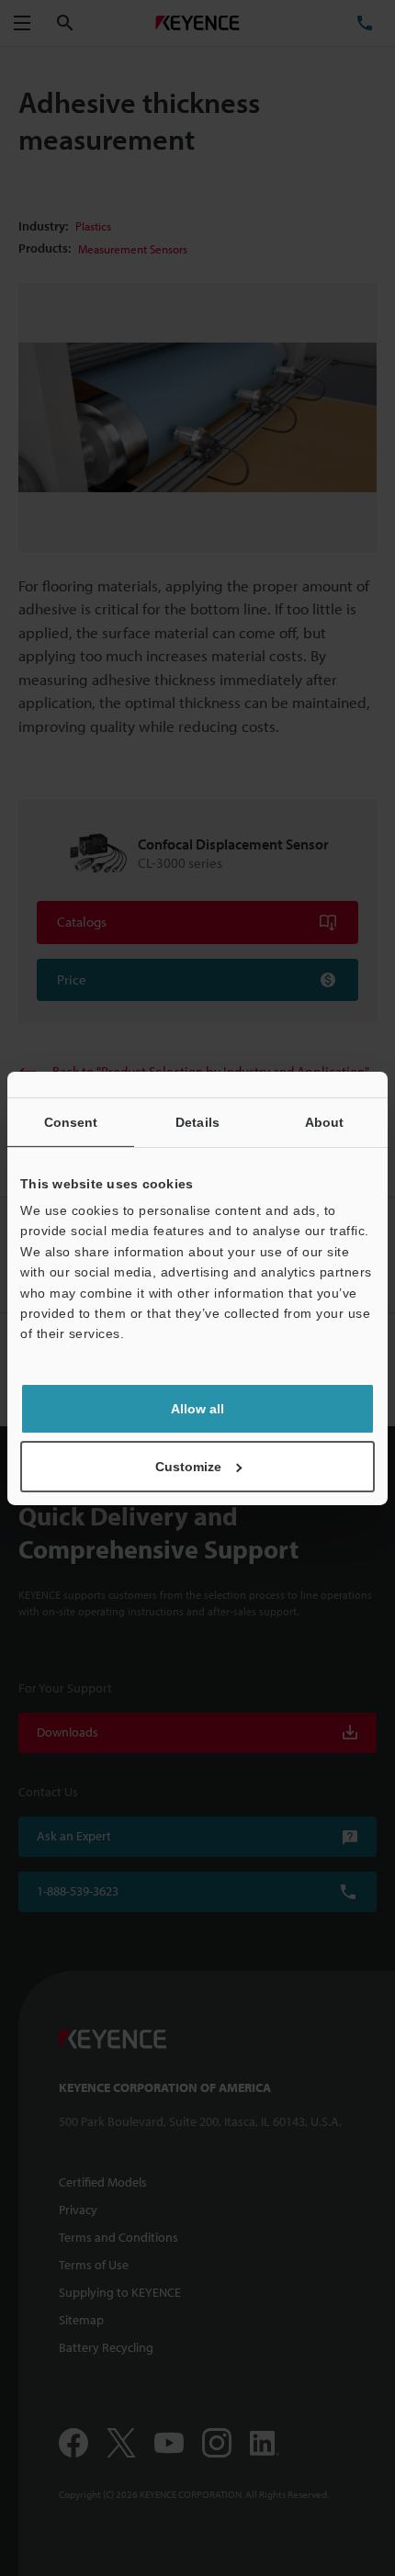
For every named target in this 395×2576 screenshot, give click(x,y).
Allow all (197, 1409)
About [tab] (325, 1121)
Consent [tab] (71, 1121)
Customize (188, 1467)
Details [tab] (197, 1121)
